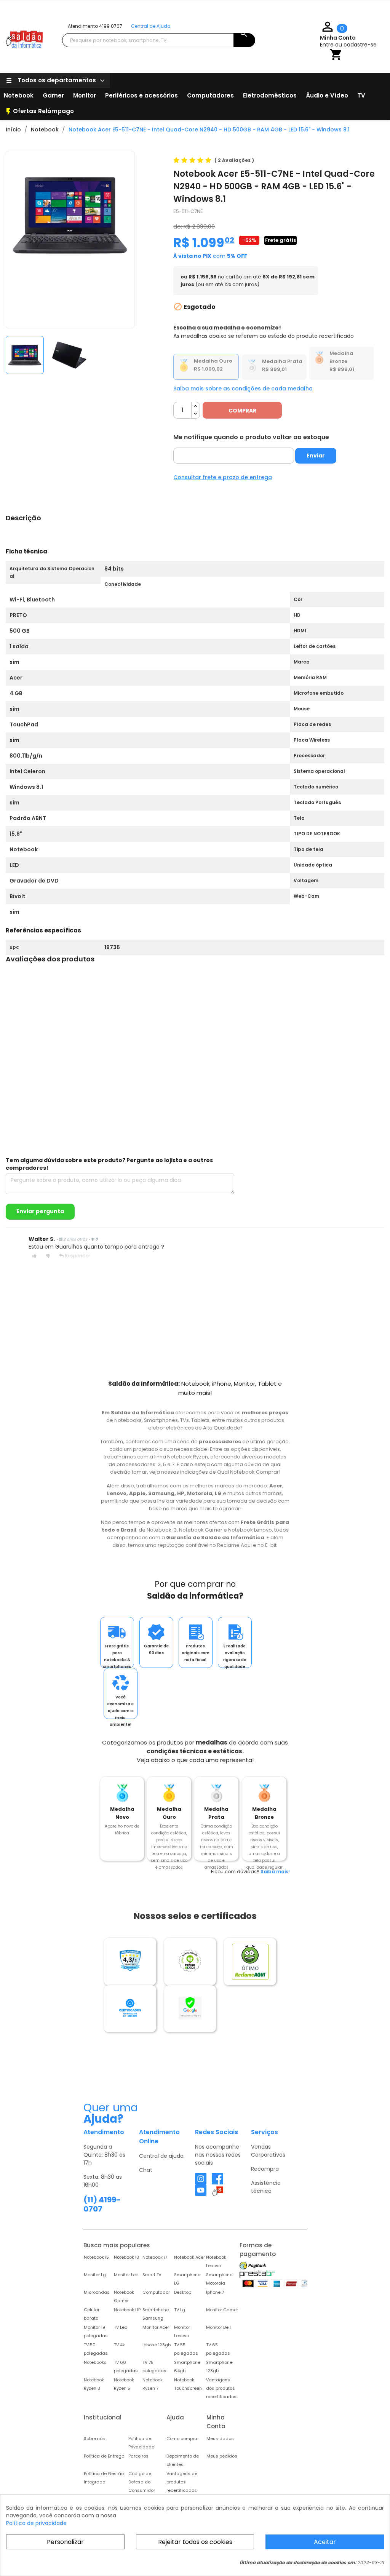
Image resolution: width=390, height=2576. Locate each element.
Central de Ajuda (151, 26)
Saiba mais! (275, 1872)
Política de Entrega (104, 2456)
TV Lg (180, 2310)
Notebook (19, 95)
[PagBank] (253, 2266)
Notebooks (95, 2362)
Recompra (265, 2169)
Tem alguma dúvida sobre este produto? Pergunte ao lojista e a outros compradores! (109, 1164)
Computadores (210, 95)
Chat (146, 2170)
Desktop (183, 2292)
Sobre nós (94, 2438)
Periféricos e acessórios (141, 95)
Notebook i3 (126, 2257)
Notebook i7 (155, 2257)
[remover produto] (196, 414)
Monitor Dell (218, 2327)
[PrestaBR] (257, 2274)
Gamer (53, 95)
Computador (156, 2292)
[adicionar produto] (196, 406)
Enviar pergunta (40, 1211)
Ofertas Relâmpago (39, 112)
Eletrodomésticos (270, 95)
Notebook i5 (96, 2257)
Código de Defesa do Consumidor (142, 2482)
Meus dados (220, 2438)
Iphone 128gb (157, 2345)
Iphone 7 (215, 2292)
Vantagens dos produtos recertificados (221, 2388)
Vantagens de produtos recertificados (182, 2482)
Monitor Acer (156, 2327)
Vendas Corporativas (268, 2151)
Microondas (97, 2292)
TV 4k (119, 2345)
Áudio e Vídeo (327, 95)
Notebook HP (127, 2310)
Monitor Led (126, 2275)
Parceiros (138, 2456)
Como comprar (183, 2438)
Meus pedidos (222, 2456)
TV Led (121, 2327)
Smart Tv (152, 2275)
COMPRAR (242, 411)
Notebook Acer (189, 2257)
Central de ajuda (161, 2156)
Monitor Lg (95, 2275)
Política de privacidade (36, 2523)
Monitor (85, 95)
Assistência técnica (266, 2187)
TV (361, 95)
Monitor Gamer (222, 2310)
